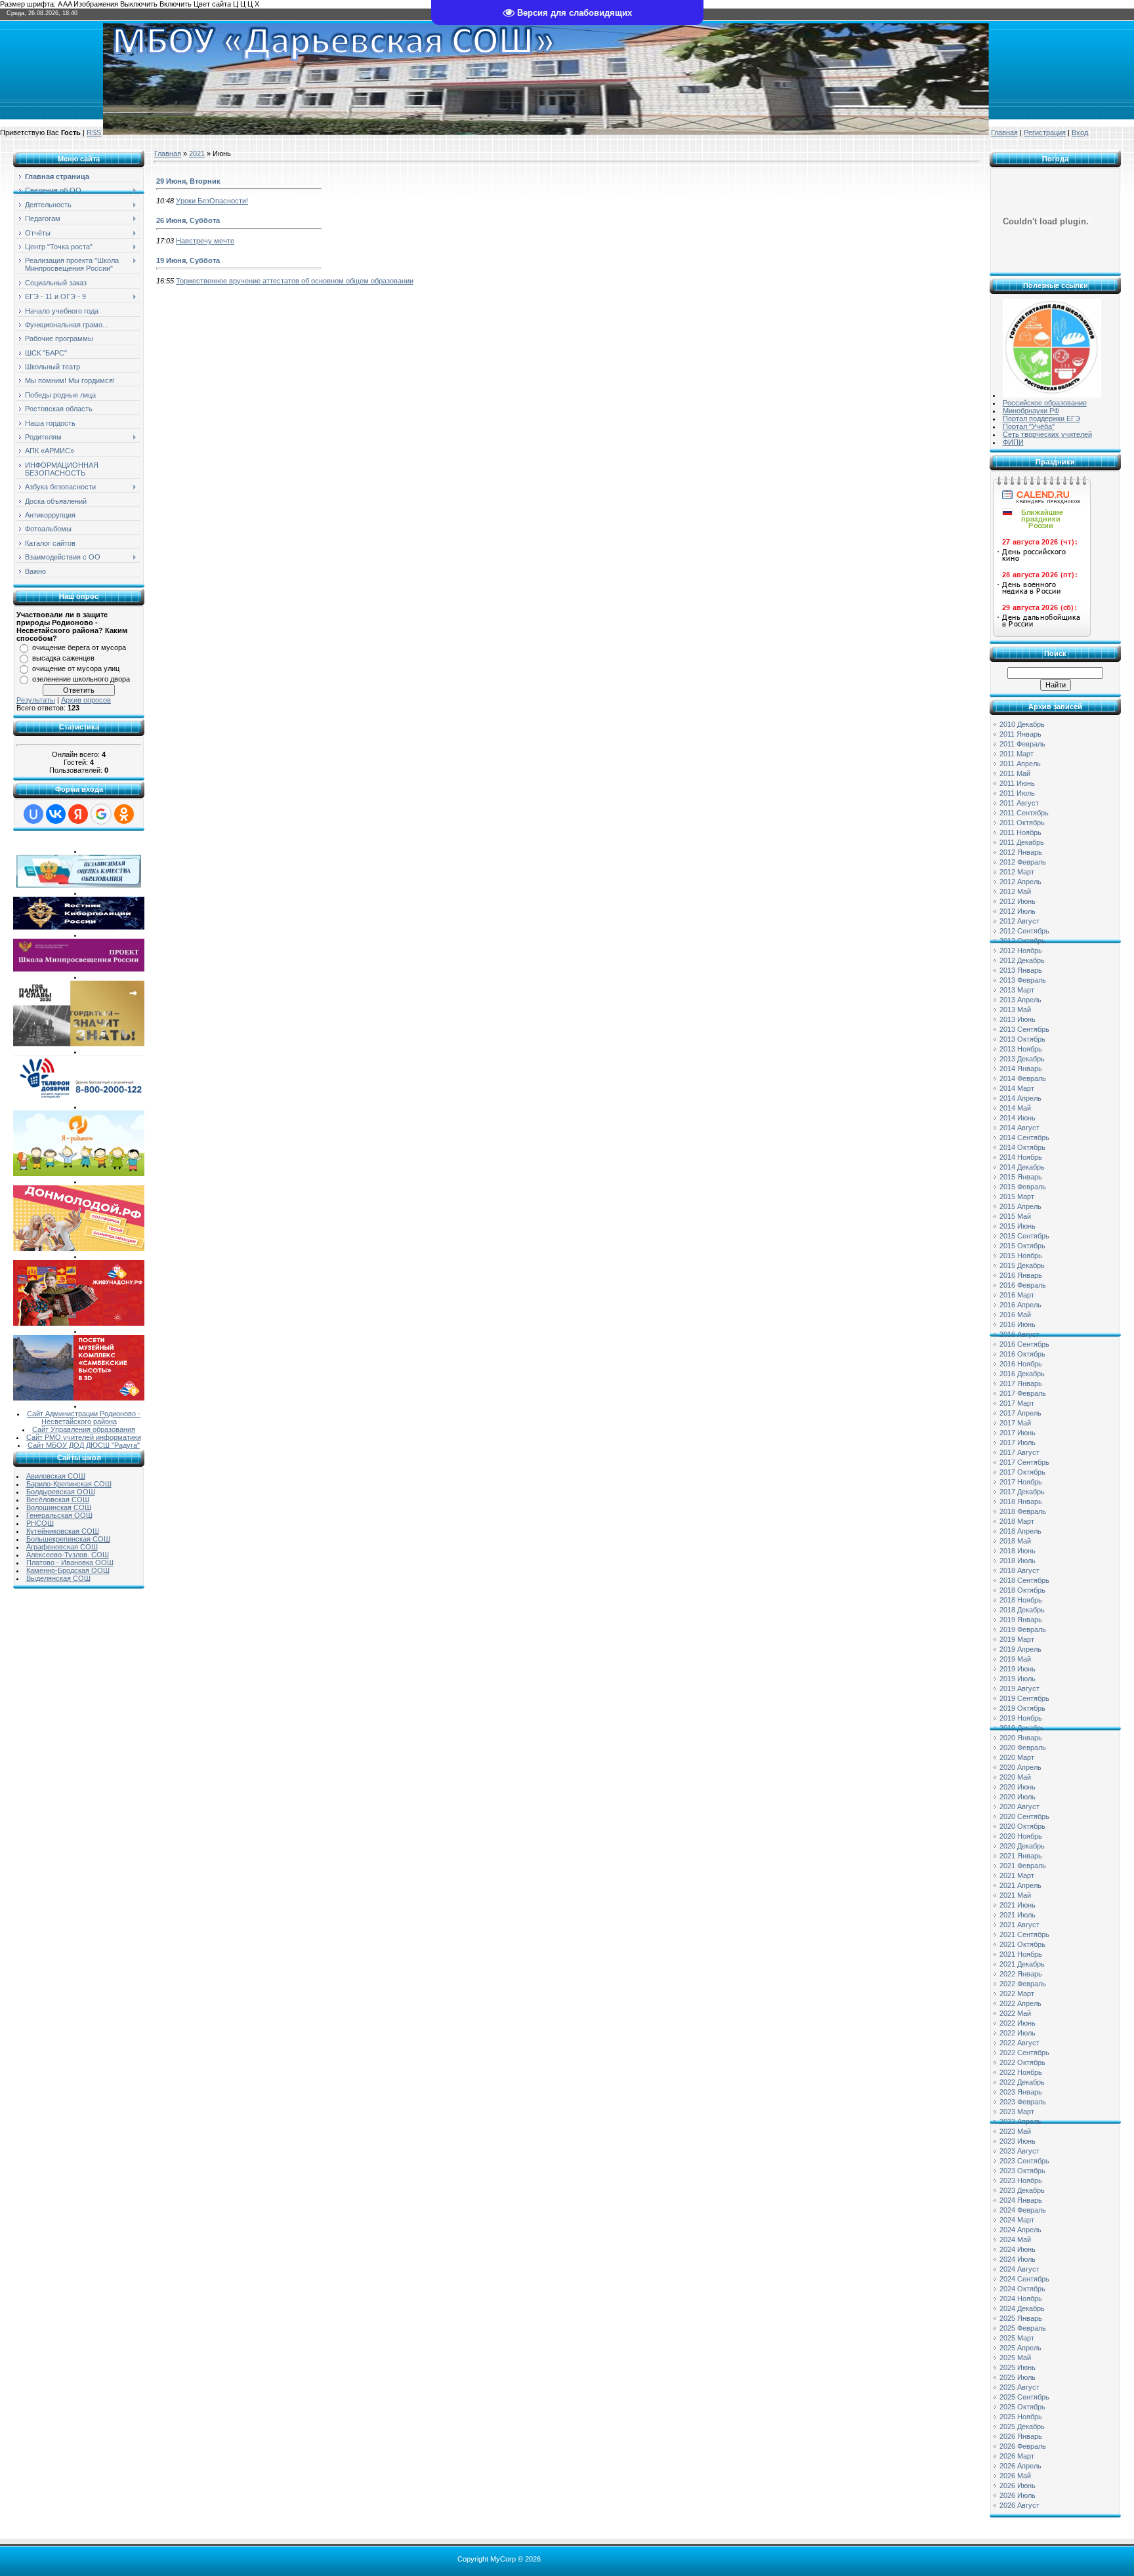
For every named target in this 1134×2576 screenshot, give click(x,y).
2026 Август (1019, 2505)
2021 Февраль (1023, 1866)
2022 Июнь (1018, 2023)
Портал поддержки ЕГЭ (1041, 419)
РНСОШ (40, 1523)
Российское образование (1045, 403)
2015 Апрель (1020, 1206)
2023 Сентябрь (1024, 2161)
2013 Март (1017, 990)
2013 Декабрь (1022, 1059)
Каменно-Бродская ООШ (68, 1570)
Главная (1004, 133)
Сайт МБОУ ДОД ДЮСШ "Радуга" (84, 1445)
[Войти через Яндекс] (78, 814)
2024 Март (1017, 2220)
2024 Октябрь (1022, 2289)
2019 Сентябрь (1024, 1698)
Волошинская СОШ (59, 1507)
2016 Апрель (1020, 1305)
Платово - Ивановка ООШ (70, 1563)
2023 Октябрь (1022, 2171)
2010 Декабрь (1022, 724)
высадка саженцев (63, 658)
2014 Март (1017, 1088)
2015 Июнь (1018, 1226)
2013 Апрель (1020, 1000)
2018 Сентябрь (1024, 1580)
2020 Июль (1018, 1797)
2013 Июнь (1018, 1019)
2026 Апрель (1020, 2466)
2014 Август (1019, 1128)
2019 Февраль (1023, 1629)
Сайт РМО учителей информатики (84, 1437)
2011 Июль (1017, 793)
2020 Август (1019, 1807)
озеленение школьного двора (81, 679)
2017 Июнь (1018, 1433)
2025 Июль (1018, 2377)
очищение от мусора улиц (76, 668)
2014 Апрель (1020, 1098)
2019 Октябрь (1022, 1708)
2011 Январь (1020, 734)
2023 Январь (1021, 2092)
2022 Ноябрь (1021, 2072)
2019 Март (1017, 1639)
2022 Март (1017, 1993)
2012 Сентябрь (1024, 931)
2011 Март (1017, 754)
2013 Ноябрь (1021, 1049)
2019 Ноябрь (1021, 1718)
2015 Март (1017, 1196)
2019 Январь (1021, 1620)
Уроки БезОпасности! (212, 201)
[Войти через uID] (33, 814)
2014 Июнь (1018, 1118)
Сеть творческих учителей (1047, 434)
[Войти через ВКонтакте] (56, 814)
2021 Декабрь (1022, 1964)
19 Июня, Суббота (188, 260)
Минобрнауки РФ (1031, 411)
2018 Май (1015, 1541)
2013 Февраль (1023, 980)
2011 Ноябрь (1020, 832)
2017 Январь (1021, 1383)
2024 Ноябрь (1021, 2299)
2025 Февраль (1023, 2328)
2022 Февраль (1023, 1984)
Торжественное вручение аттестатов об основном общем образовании (295, 281)
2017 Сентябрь (1024, 1462)
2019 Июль (1018, 1679)
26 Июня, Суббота (188, 220)
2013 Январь (1021, 970)
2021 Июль (1018, 1915)
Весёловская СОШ (58, 1500)
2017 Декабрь (1022, 1492)
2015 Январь (1021, 1177)
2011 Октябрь (1022, 823)
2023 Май (1015, 2131)
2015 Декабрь (1022, 1265)
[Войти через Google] (101, 814)
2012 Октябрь (1022, 941)
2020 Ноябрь (1021, 1836)
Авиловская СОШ (56, 1476)
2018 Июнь (1018, 1551)
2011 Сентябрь (1024, 813)
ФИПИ (1013, 442)
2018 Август (1019, 1570)
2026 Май (1015, 2476)
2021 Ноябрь (1021, 1954)
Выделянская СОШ (58, 1578)
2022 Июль (1018, 2033)
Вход (1080, 133)
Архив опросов (86, 700)
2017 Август (1019, 1452)
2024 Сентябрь (1024, 2279)
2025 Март (1017, 2338)
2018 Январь (1021, 1502)
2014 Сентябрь (1024, 1137)
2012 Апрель (1020, 882)
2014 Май (1015, 1108)
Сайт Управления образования (84, 1429)
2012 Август (1019, 921)
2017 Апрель (1020, 1413)
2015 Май (1015, 1216)
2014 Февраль (1023, 1078)
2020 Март (1017, 1757)
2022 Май (1015, 2013)
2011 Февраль (1022, 744)
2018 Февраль (1023, 1511)
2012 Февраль (1023, 862)
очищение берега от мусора (79, 647)
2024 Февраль (1023, 2210)
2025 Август (1019, 2387)
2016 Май (1015, 1315)
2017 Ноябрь (1021, 1482)
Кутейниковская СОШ (63, 1531)
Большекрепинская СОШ (68, 1539)
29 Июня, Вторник (188, 181)
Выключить (139, 4)
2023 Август (1019, 2151)
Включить (176, 4)
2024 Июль (1018, 2259)
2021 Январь (1021, 1856)
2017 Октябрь (1022, 1472)
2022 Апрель (1020, 2003)
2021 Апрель (1020, 1885)
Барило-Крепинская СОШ (69, 1484)
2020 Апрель (1020, 1767)
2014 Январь (1021, 1069)
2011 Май (1015, 773)
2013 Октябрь (1022, 1039)
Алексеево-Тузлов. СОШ (68, 1555)
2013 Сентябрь (1024, 1029)
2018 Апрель (1020, 1531)
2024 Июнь (1018, 2249)
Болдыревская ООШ (61, 1492)
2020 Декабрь (1022, 1846)
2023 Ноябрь (1021, 2180)
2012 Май (1015, 891)
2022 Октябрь (1022, 2062)
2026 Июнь (1018, 2485)
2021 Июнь (1018, 1905)
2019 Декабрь (1022, 1728)
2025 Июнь (1018, 2367)
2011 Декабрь (1022, 842)
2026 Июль (1018, 2495)
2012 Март (1017, 872)
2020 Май (1015, 1777)
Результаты (36, 700)
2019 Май (1015, 1659)
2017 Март (1017, 1403)
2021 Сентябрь (1024, 1934)
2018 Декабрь (1022, 1610)
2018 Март (1017, 1521)
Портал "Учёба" (1029, 426)
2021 (197, 153)
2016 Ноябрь (1021, 1364)
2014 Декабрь (1022, 1167)
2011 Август (1019, 803)
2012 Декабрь (1022, 960)
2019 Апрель (1020, 1649)
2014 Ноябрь (1021, 1157)
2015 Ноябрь (1021, 1256)
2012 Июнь (1018, 901)
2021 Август (1019, 1925)
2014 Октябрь (1022, 1147)
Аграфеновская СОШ (62, 1547)
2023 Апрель (1020, 2121)
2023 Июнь (1018, 2141)
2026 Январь (1021, 2436)
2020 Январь (1021, 1738)
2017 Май (1015, 1423)
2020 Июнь (1018, 1787)
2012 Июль (1018, 911)
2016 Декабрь (1022, 1374)
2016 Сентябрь (1024, 1344)
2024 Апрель (1020, 2230)
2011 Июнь (1017, 783)
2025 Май (1015, 2358)
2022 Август (1019, 2043)
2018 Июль (1018, 1561)
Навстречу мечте (205, 241)
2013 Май (1015, 1010)
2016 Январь (1021, 1275)
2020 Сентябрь (1024, 1816)
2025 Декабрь (1022, 2426)
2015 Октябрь (1022, 1246)
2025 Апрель (1020, 2348)
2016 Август (1019, 1334)
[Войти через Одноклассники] (124, 814)
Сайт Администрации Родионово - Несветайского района (84, 1418)
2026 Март (1017, 2456)
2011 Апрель (1020, 764)
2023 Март (1017, 2112)
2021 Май (1015, 1895)
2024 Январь (1021, 2200)
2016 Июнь (1018, 1324)
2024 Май (1015, 2239)
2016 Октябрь (1022, 1354)
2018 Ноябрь (1021, 1600)
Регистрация (1045, 133)
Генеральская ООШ (59, 1515)
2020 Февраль (1023, 1748)
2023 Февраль (1023, 2102)
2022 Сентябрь (1024, 2053)
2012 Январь (1021, 852)
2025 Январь (1021, 2318)
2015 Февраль (1023, 1187)
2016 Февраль (1023, 1285)
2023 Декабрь (1022, 2190)
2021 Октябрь (1022, 1944)
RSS (94, 133)
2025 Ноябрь (1021, 2417)
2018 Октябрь (1022, 1590)
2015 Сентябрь (1024, 1236)
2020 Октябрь (1022, 1826)
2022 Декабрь (1022, 2082)
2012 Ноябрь (1021, 951)
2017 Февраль (1023, 1393)
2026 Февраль (1023, 2446)
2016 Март (1017, 1295)
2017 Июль (1018, 1442)
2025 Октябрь (1022, 2407)
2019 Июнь (1018, 1669)
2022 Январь (1021, 1974)
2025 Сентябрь (1024, 2397)
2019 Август (1019, 1688)
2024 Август (1019, 2269)
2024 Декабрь (1022, 2308)
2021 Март (1017, 1875)
